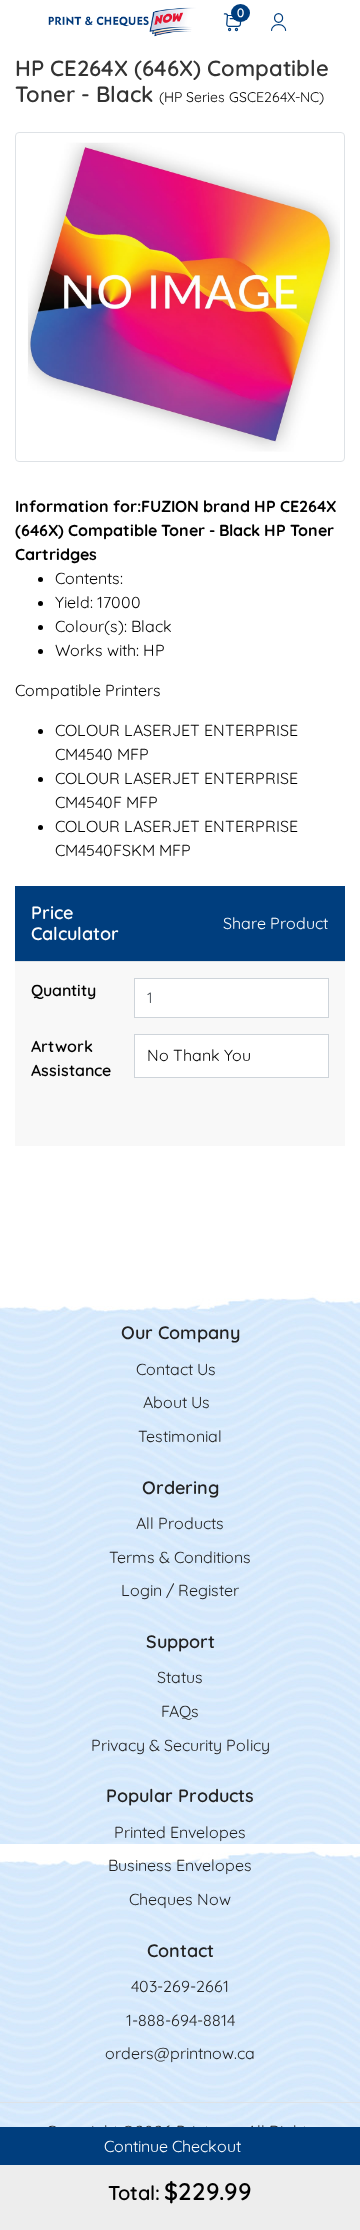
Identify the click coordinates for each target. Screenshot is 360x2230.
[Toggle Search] (331, 21)
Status (180, 1677)
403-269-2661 (180, 1986)
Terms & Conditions (180, 1557)
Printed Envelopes (180, 1832)
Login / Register (180, 1590)
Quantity (63, 990)
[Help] (41, 1094)
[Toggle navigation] (21, 21)
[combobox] (231, 1056)
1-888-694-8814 (180, 2020)
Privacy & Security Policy (180, 1745)
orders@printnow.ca (180, 2053)
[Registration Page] (279, 21)
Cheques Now (180, 1899)
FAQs (180, 1711)
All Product (176, 1523)
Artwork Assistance (71, 1058)
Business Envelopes (180, 1865)
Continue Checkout (174, 2146)
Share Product (275, 923)
